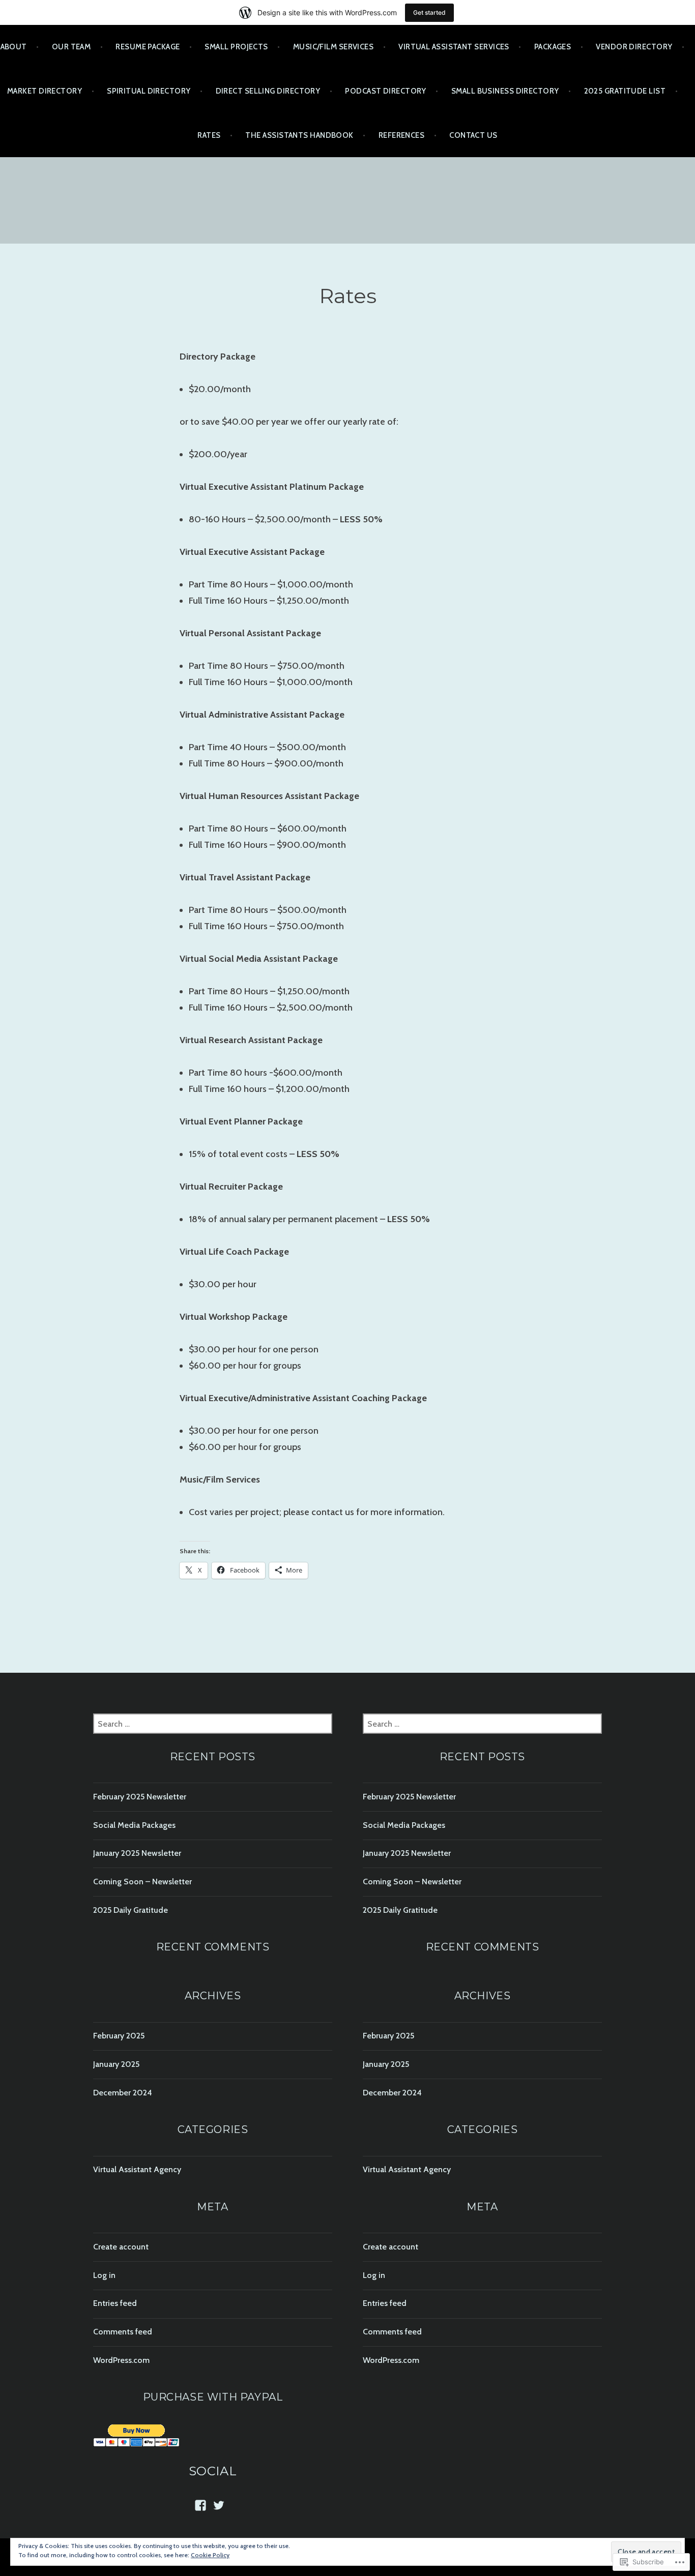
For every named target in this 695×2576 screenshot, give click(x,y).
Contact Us (473, 135)
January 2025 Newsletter (137, 1853)
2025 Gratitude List (625, 91)
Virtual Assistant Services (454, 47)
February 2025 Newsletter (140, 1797)
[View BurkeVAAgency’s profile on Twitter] (219, 2505)
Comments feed (123, 2332)
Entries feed (115, 2303)
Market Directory (45, 91)
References (402, 135)
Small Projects (236, 47)
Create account (121, 2247)
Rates (209, 135)
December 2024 (123, 2093)
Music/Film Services (334, 47)
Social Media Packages (134, 1825)
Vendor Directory (634, 47)
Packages (553, 47)
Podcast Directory (386, 91)
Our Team (71, 47)
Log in (104, 2275)
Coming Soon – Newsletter (142, 1882)
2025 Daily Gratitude (131, 1910)
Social (213, 2471)
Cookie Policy (210, 2555)
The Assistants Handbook (299, 135)
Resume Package (148, 47)
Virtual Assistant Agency (137, 2169)
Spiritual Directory (149, 91)
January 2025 (116, 2064)
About (14, 47)
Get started (429, 12)
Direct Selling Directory (268, 91)
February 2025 (119, 2036)
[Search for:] (213, 1724)
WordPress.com (121, 2360)
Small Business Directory (505, 91)
